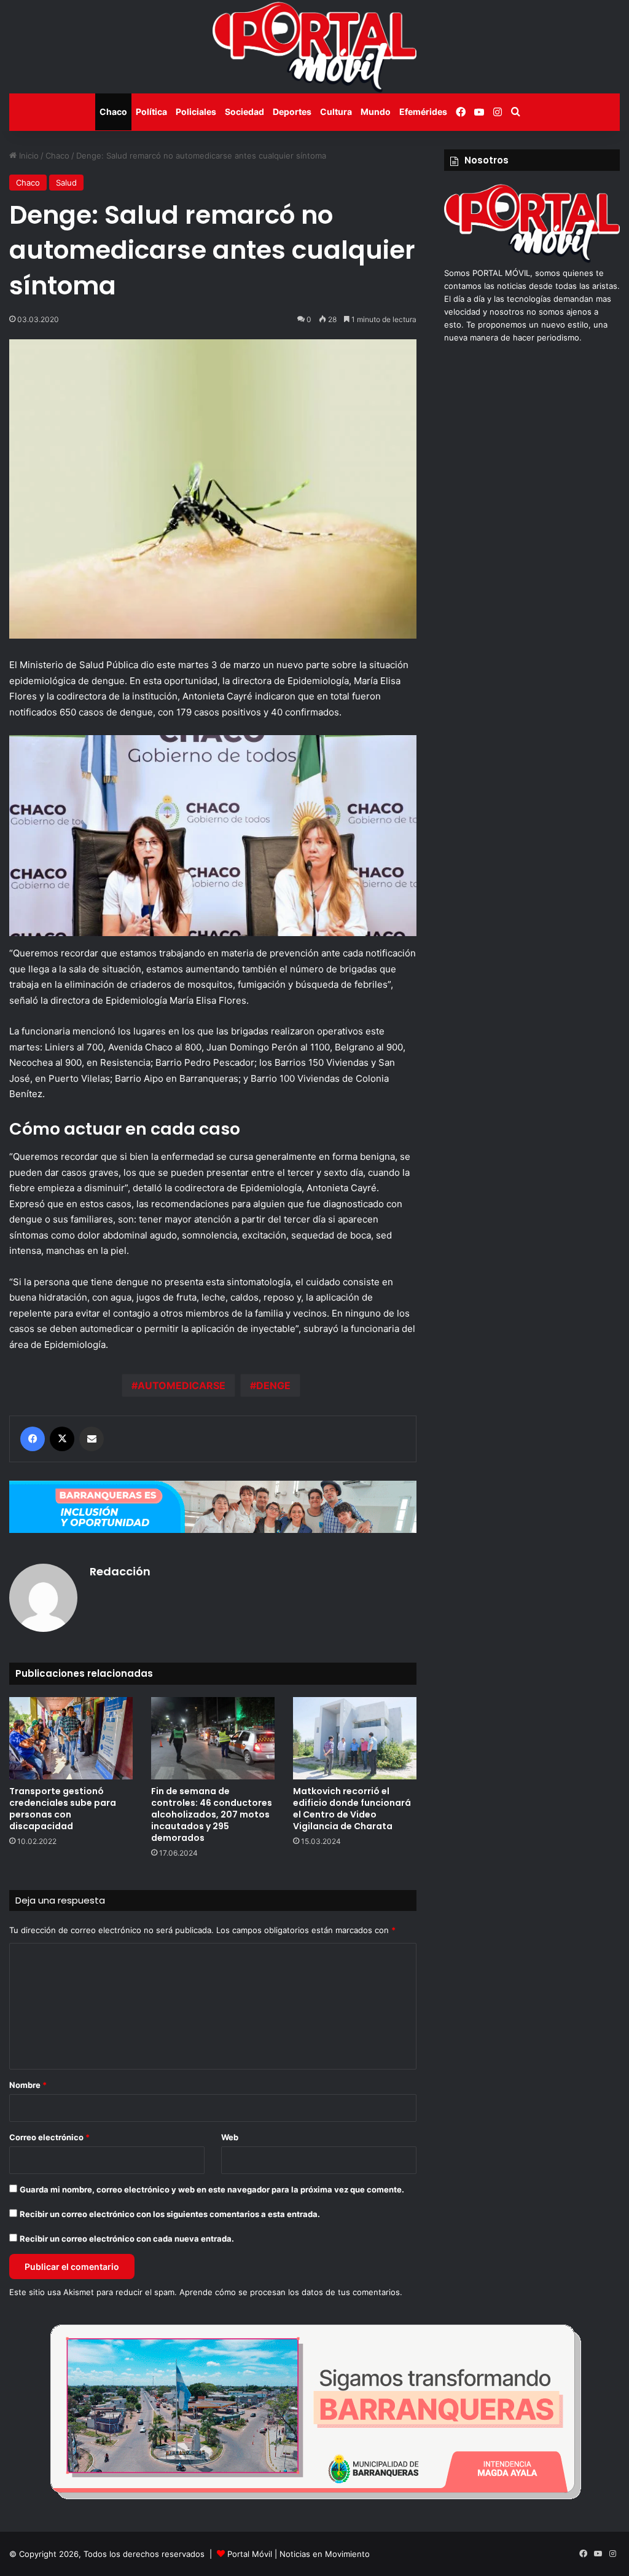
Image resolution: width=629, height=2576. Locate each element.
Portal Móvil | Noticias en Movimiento (299, 2554)
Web (230, 2137)
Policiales (196, 112)
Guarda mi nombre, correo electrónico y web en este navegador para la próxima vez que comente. (212, 2189)
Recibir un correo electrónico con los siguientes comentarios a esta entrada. (170, 2214)
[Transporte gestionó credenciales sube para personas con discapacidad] (71, 1738)
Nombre (28, 2085)
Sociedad (244, 112)
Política (151, 112)
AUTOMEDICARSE (182, 1385)
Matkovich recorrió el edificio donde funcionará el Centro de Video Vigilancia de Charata (352, 1809)
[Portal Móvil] (314, 47)
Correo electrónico (49, 2137)
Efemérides (423, 112)
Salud (66, 183)
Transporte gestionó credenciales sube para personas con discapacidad (63, 1809)
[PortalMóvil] (532, 260)
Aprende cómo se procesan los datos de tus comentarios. (291, 2292)
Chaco (113, 112)
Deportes (292, 112)
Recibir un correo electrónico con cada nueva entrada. (127, 2239)
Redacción (120, 1571)
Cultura (336, 112)
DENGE (273, 1385)
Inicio (28, 156)
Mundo (376, 112)
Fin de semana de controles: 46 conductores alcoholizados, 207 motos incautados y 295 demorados (212, 1814)
